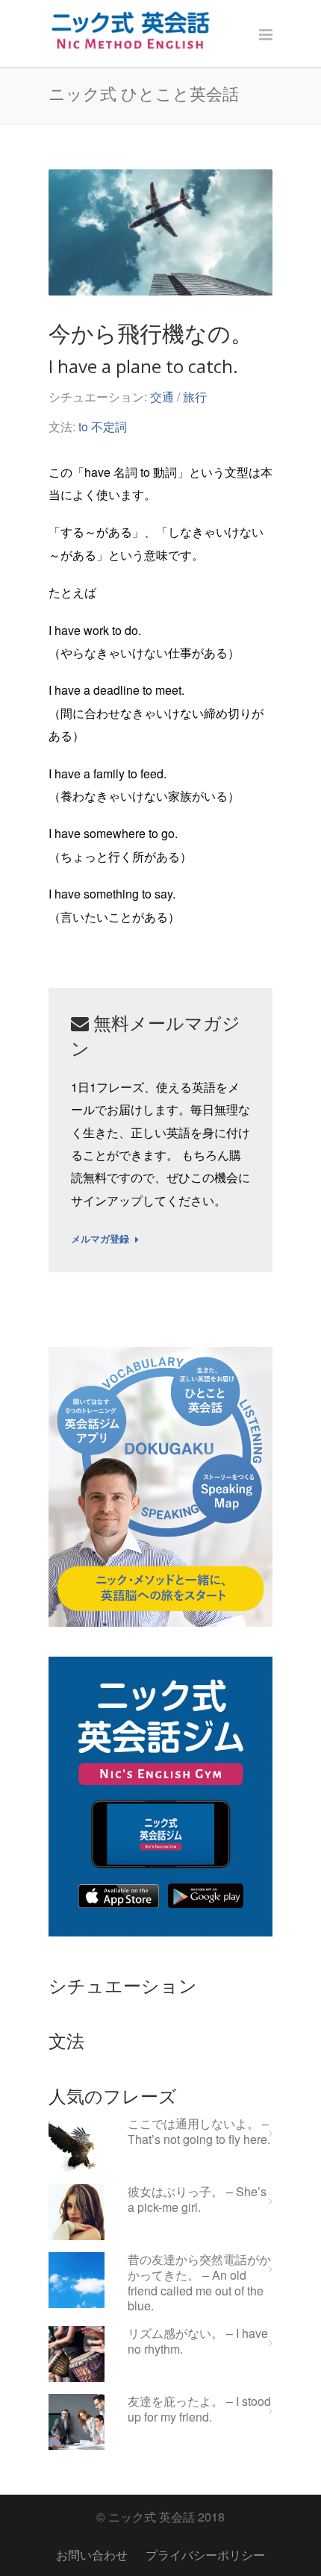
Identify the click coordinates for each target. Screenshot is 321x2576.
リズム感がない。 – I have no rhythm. (198, 2342)
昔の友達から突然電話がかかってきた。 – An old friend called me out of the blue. (199, 2283)
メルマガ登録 (100, 1239)
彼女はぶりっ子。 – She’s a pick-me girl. (197, 2200)
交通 (162, 397)
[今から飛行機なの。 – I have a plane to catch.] (160, 232)
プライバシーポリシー (205, 2555)
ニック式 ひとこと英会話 (144, 93)
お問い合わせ (92, 2555)
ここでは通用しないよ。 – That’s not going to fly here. (199, 2132)
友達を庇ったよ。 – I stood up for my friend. (199, 2410)
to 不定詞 (103, 426)
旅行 (195, 397)
